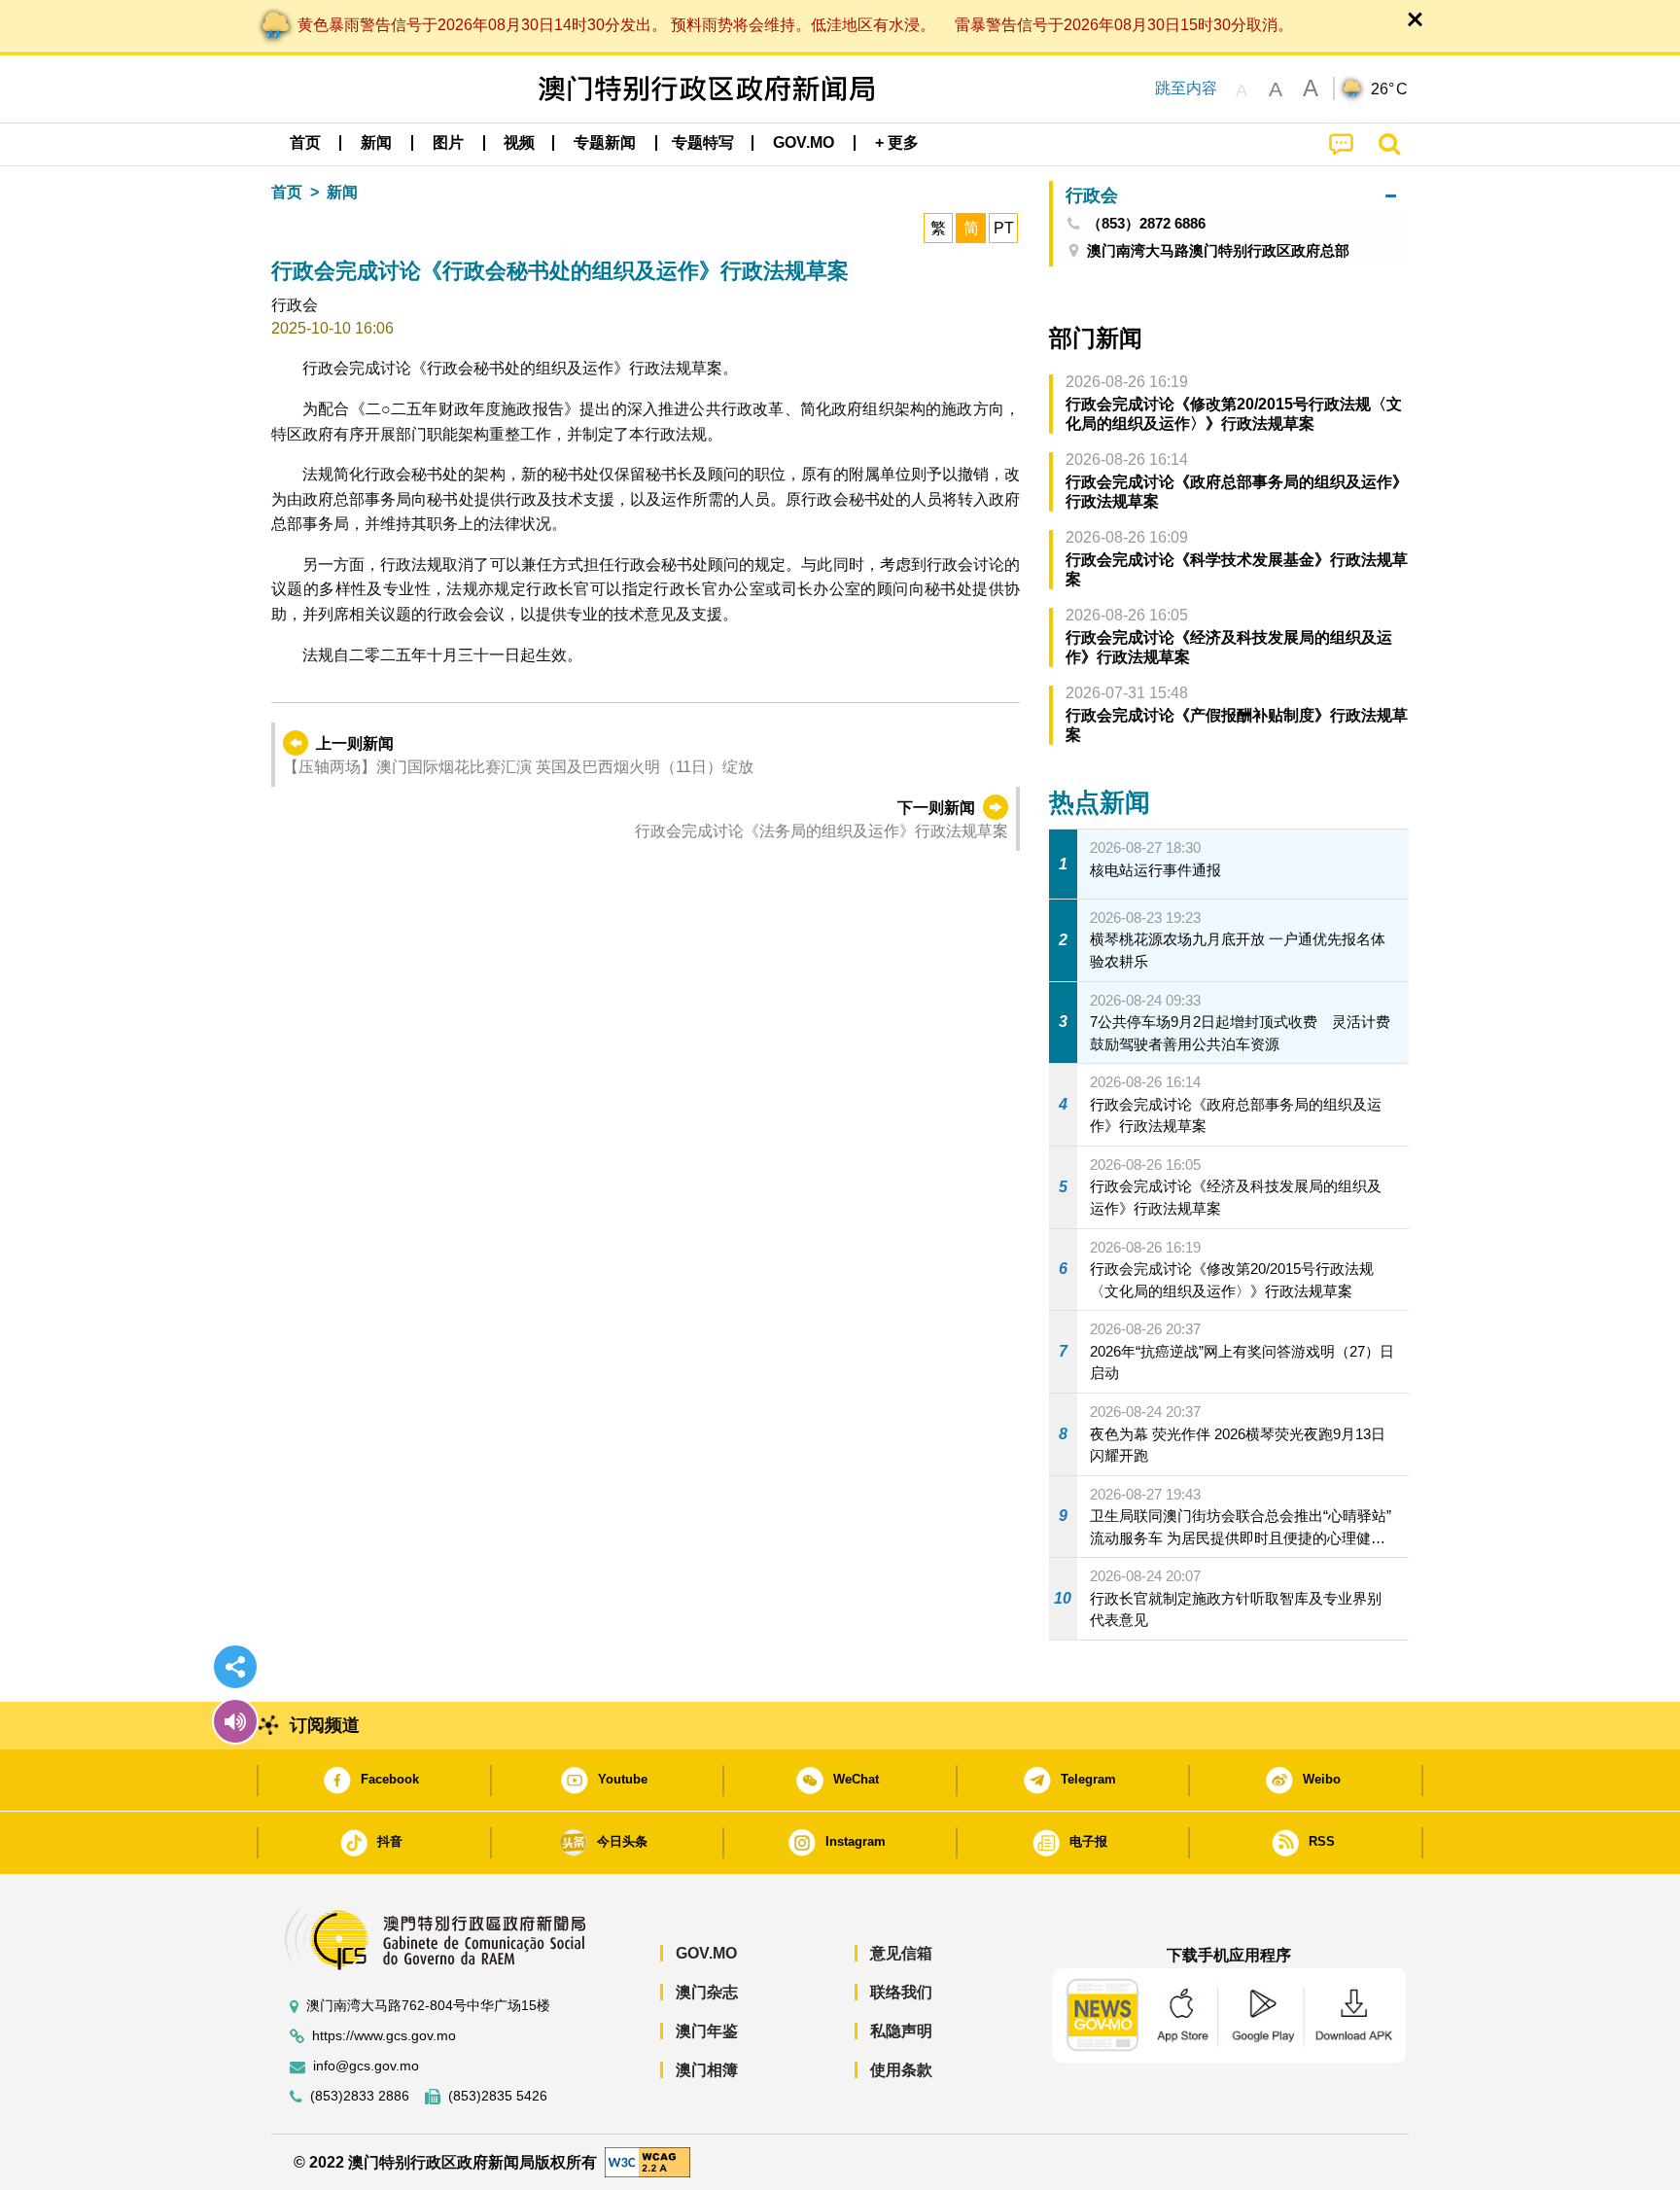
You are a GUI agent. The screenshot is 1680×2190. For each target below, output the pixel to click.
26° (1389, 89)
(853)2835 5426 (498, 2096)
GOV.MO (706, 1953)
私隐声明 (901, 2031)
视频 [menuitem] (519, 142)
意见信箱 (901, 1953)
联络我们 (901, 1992)
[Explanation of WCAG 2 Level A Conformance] (647, 2161)
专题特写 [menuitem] (703, 142)
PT (1004, 228)
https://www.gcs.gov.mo (384, 2036)
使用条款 (901, 2070)
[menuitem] (376, 142)
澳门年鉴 (707, 2031)
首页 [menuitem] (305, 142)
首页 (287, 192)
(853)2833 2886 (360, 2096)
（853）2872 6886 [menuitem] (1146, 224)
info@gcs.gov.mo (366, 2066)
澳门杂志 (707, 1992)
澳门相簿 (707, 2070)
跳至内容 (1186, 88)
